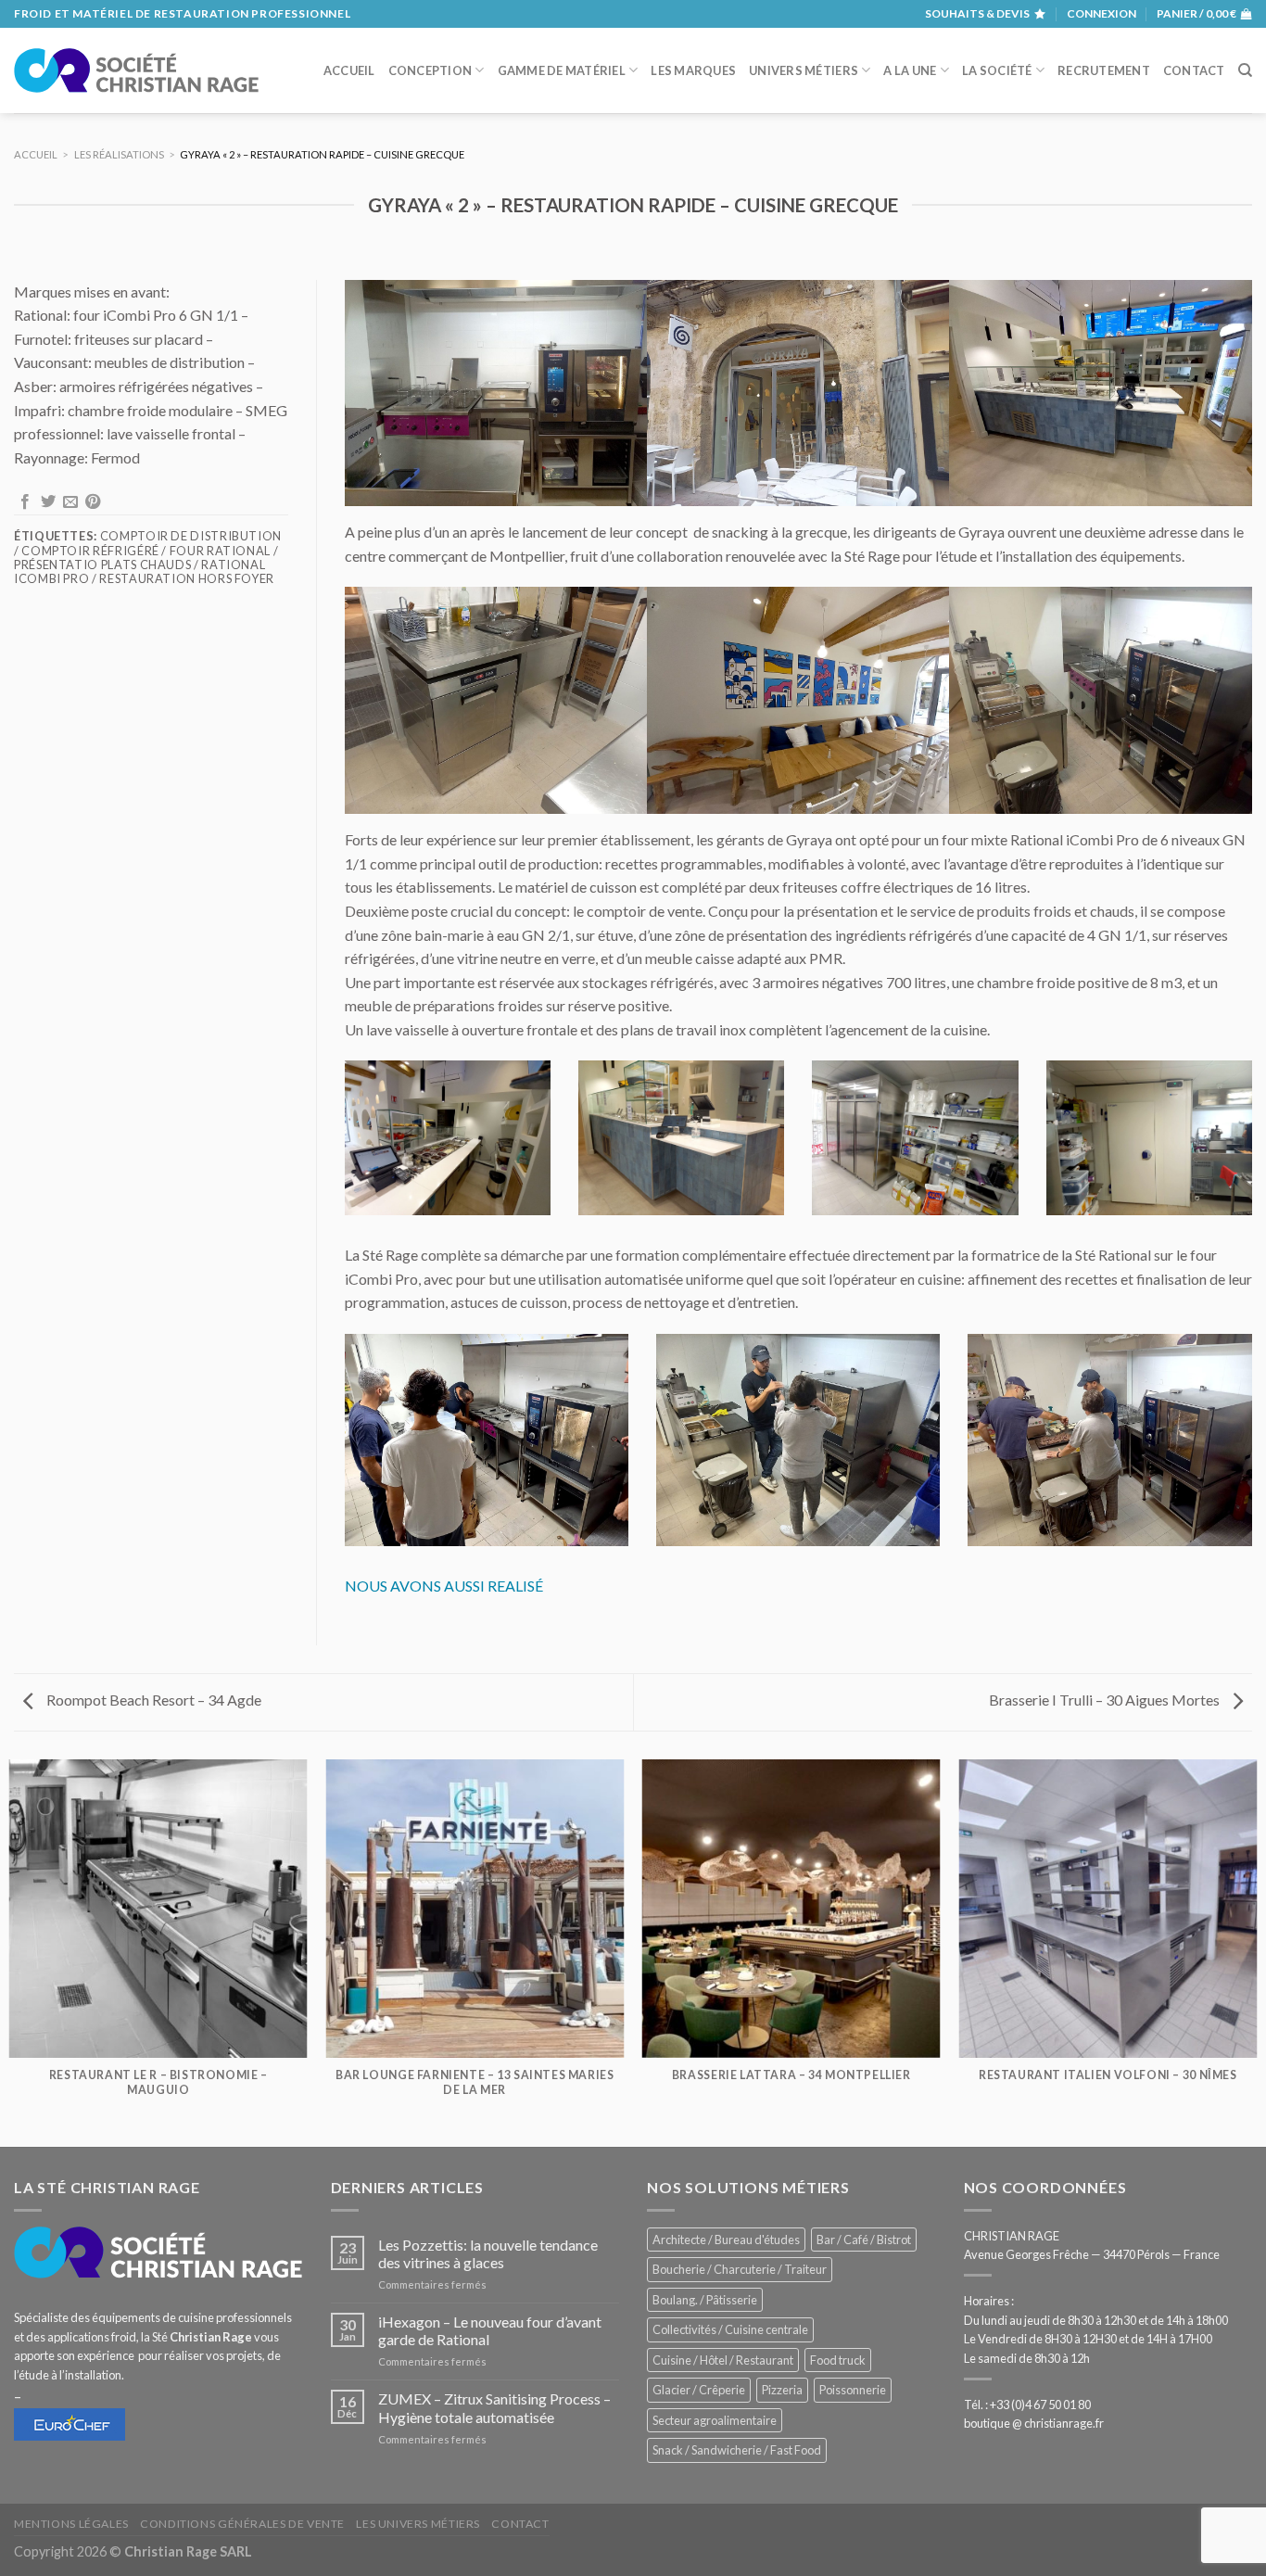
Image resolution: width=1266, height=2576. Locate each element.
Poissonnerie (853, 2390)
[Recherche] (1245, 70)
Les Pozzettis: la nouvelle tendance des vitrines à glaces (488, 2253)
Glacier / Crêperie (699, 2390)
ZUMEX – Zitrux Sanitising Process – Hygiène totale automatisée (494, 2407)
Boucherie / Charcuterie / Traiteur (740, 2269)
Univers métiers (804, 70)
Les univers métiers (418, 2524)
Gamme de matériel (562, 70)
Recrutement (1104, 70)
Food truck (838, 2360)
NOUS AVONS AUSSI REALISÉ (444, 1586)
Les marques (693, 70)
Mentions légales (71, 2524)
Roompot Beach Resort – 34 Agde (152, 1700)
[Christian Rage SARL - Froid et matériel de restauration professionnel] (136, 70)
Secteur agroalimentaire (715, 2420)
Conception (430, 70)
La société (997, 70)
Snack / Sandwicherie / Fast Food (737, 2450)
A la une (910, 70)
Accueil (349, 70)
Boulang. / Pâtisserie (705, 2300)
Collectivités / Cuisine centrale (730, 2329)
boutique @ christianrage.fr (1034, 2423)
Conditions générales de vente (242, 2524)
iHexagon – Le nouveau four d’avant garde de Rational (490, 2330)
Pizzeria (782, 2390)
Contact (1194, 70)
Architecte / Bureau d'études (726, 2240)
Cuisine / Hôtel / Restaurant (723, 2360)
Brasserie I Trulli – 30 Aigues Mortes (1106, 1700)
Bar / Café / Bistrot (864, 2240)
